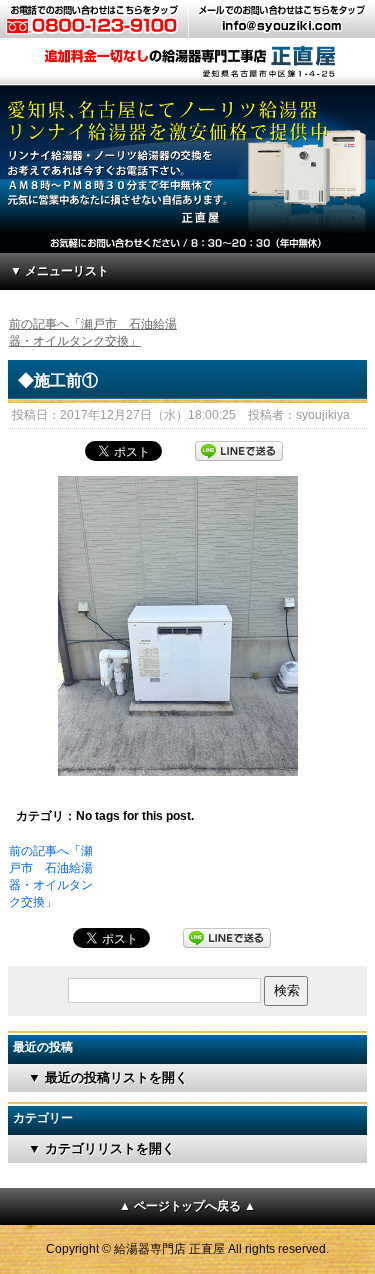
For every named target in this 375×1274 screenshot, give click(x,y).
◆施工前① (58, 380)
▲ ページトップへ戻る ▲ (188, 1206)
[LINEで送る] (239, 449)
